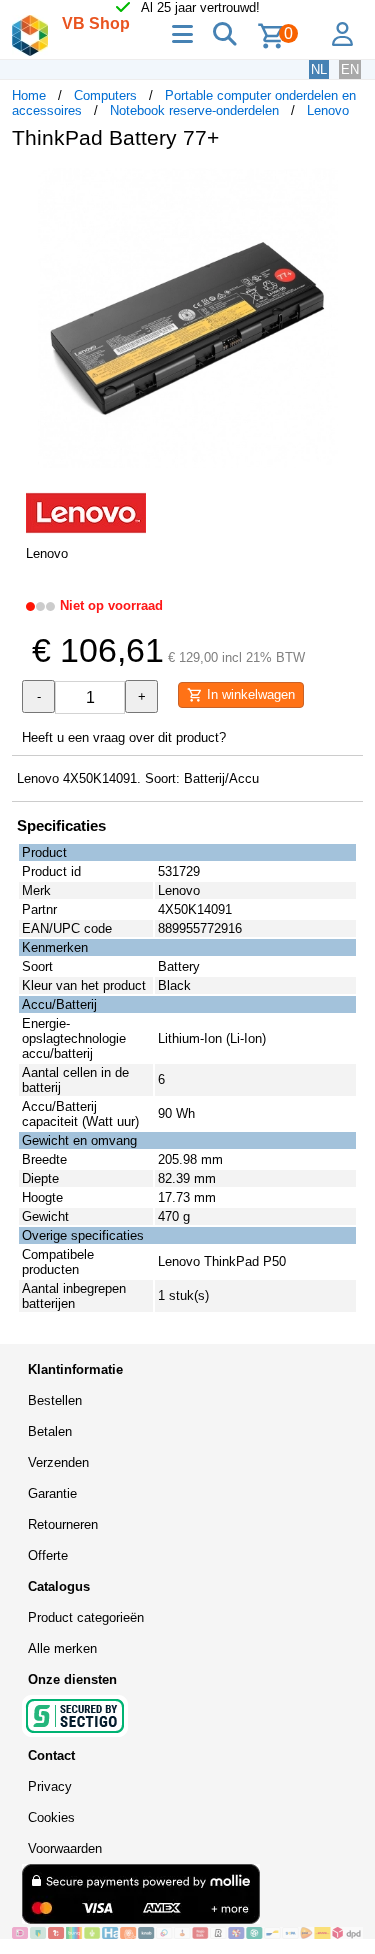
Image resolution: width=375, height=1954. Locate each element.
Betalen (50, 1431)
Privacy (50, 1786)
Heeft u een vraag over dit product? (124, 737)
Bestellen (55, 1400)
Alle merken (62, 1648)
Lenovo (328, 110)
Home (29, 95)
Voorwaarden (65, 1848)
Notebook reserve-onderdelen (194, 110)
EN (350, 69)
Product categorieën (86, 1617)
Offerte (48, 1555)
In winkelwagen (249, 694)
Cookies (51, 1817)
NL (319, 69)
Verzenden (58, 1462)
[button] (345, 186)
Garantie (52, 1493)
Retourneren (63, 1524)
